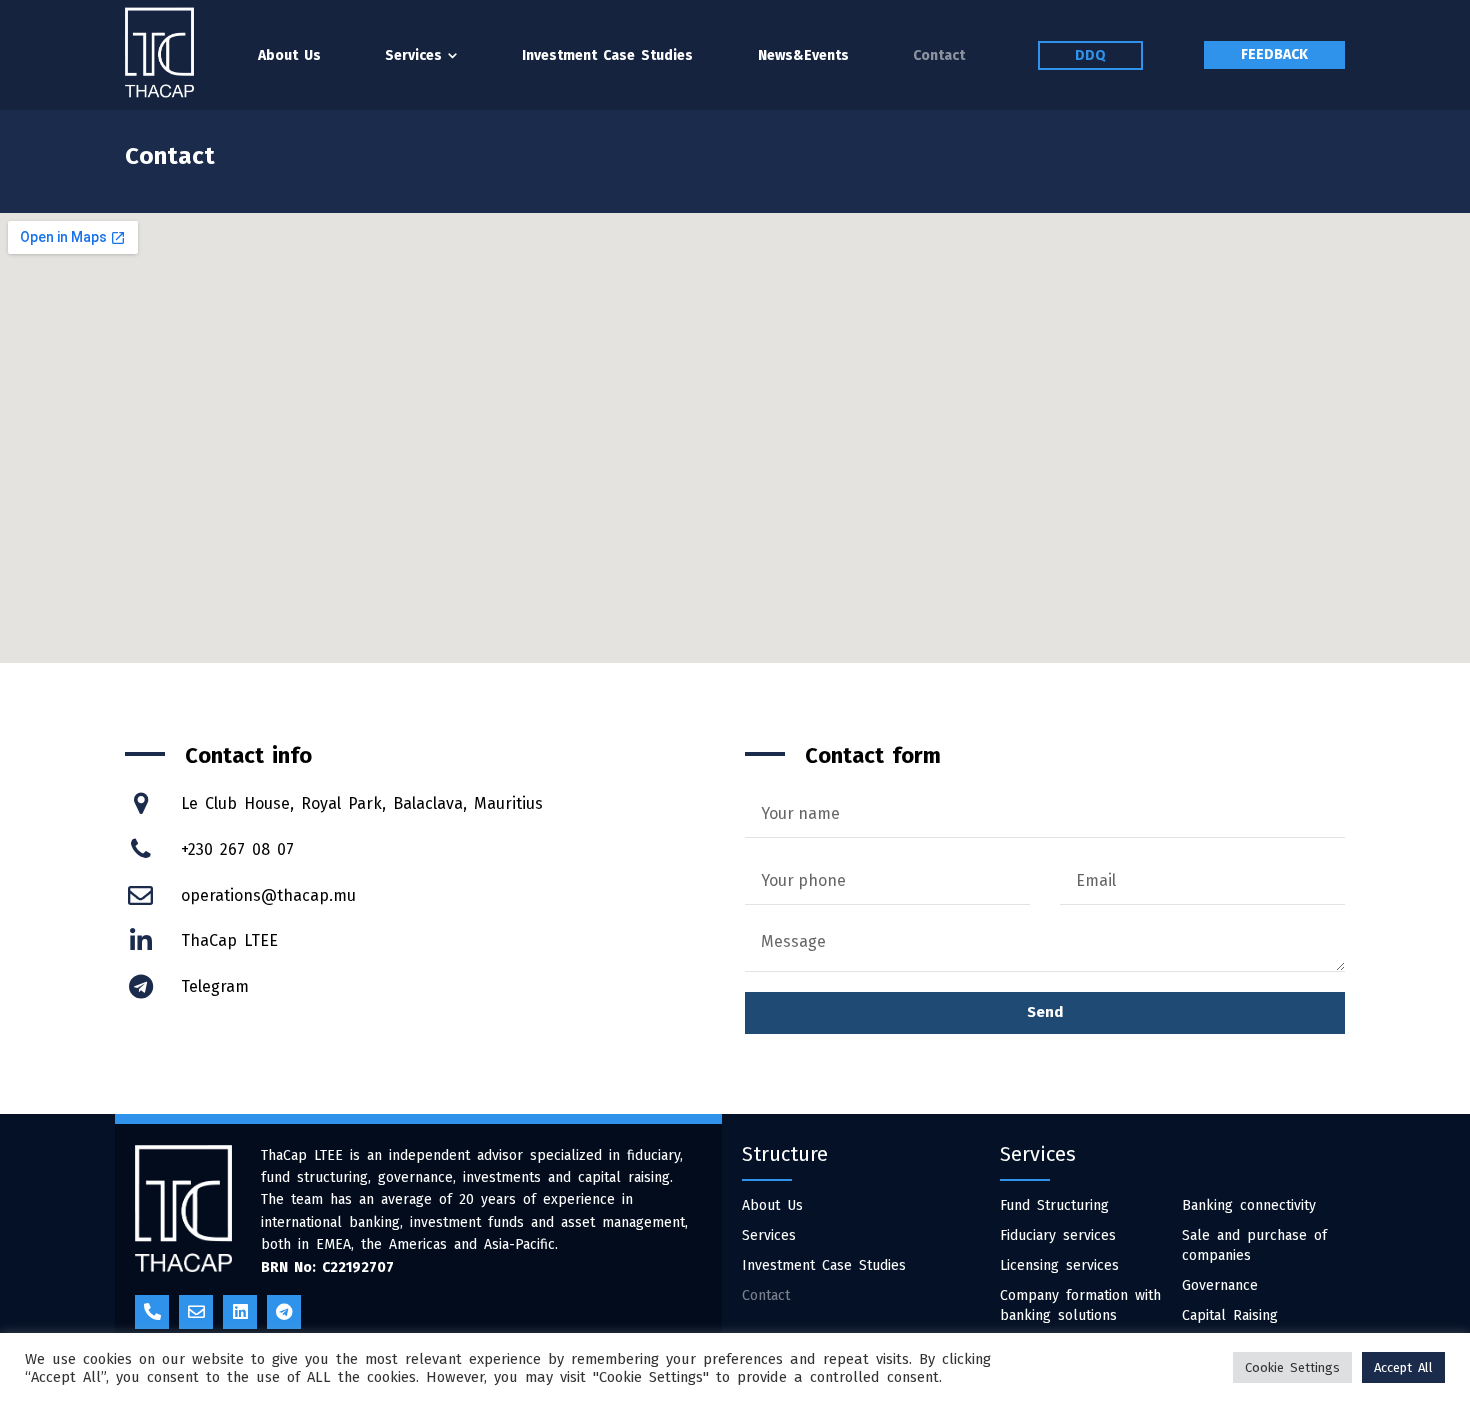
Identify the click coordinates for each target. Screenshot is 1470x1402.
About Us (772, 1205)
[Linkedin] (240, 1312)
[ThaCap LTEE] (159, 52)
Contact (766, 1295)
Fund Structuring (1054, 1205)
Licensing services (1059, 1265)
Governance (1220, 1285)
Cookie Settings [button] (1292, 1367)
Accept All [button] (1403, 1367)
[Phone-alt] (152, 1312)
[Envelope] (196, 1312)
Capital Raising (1230, 1315)
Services (769, 1235)
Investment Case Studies (824, 1265)
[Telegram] (284, 1312)
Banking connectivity (1249, 1205)
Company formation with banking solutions (1080, 1305)
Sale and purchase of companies (1254, 1245)
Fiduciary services (1058, 1235)
